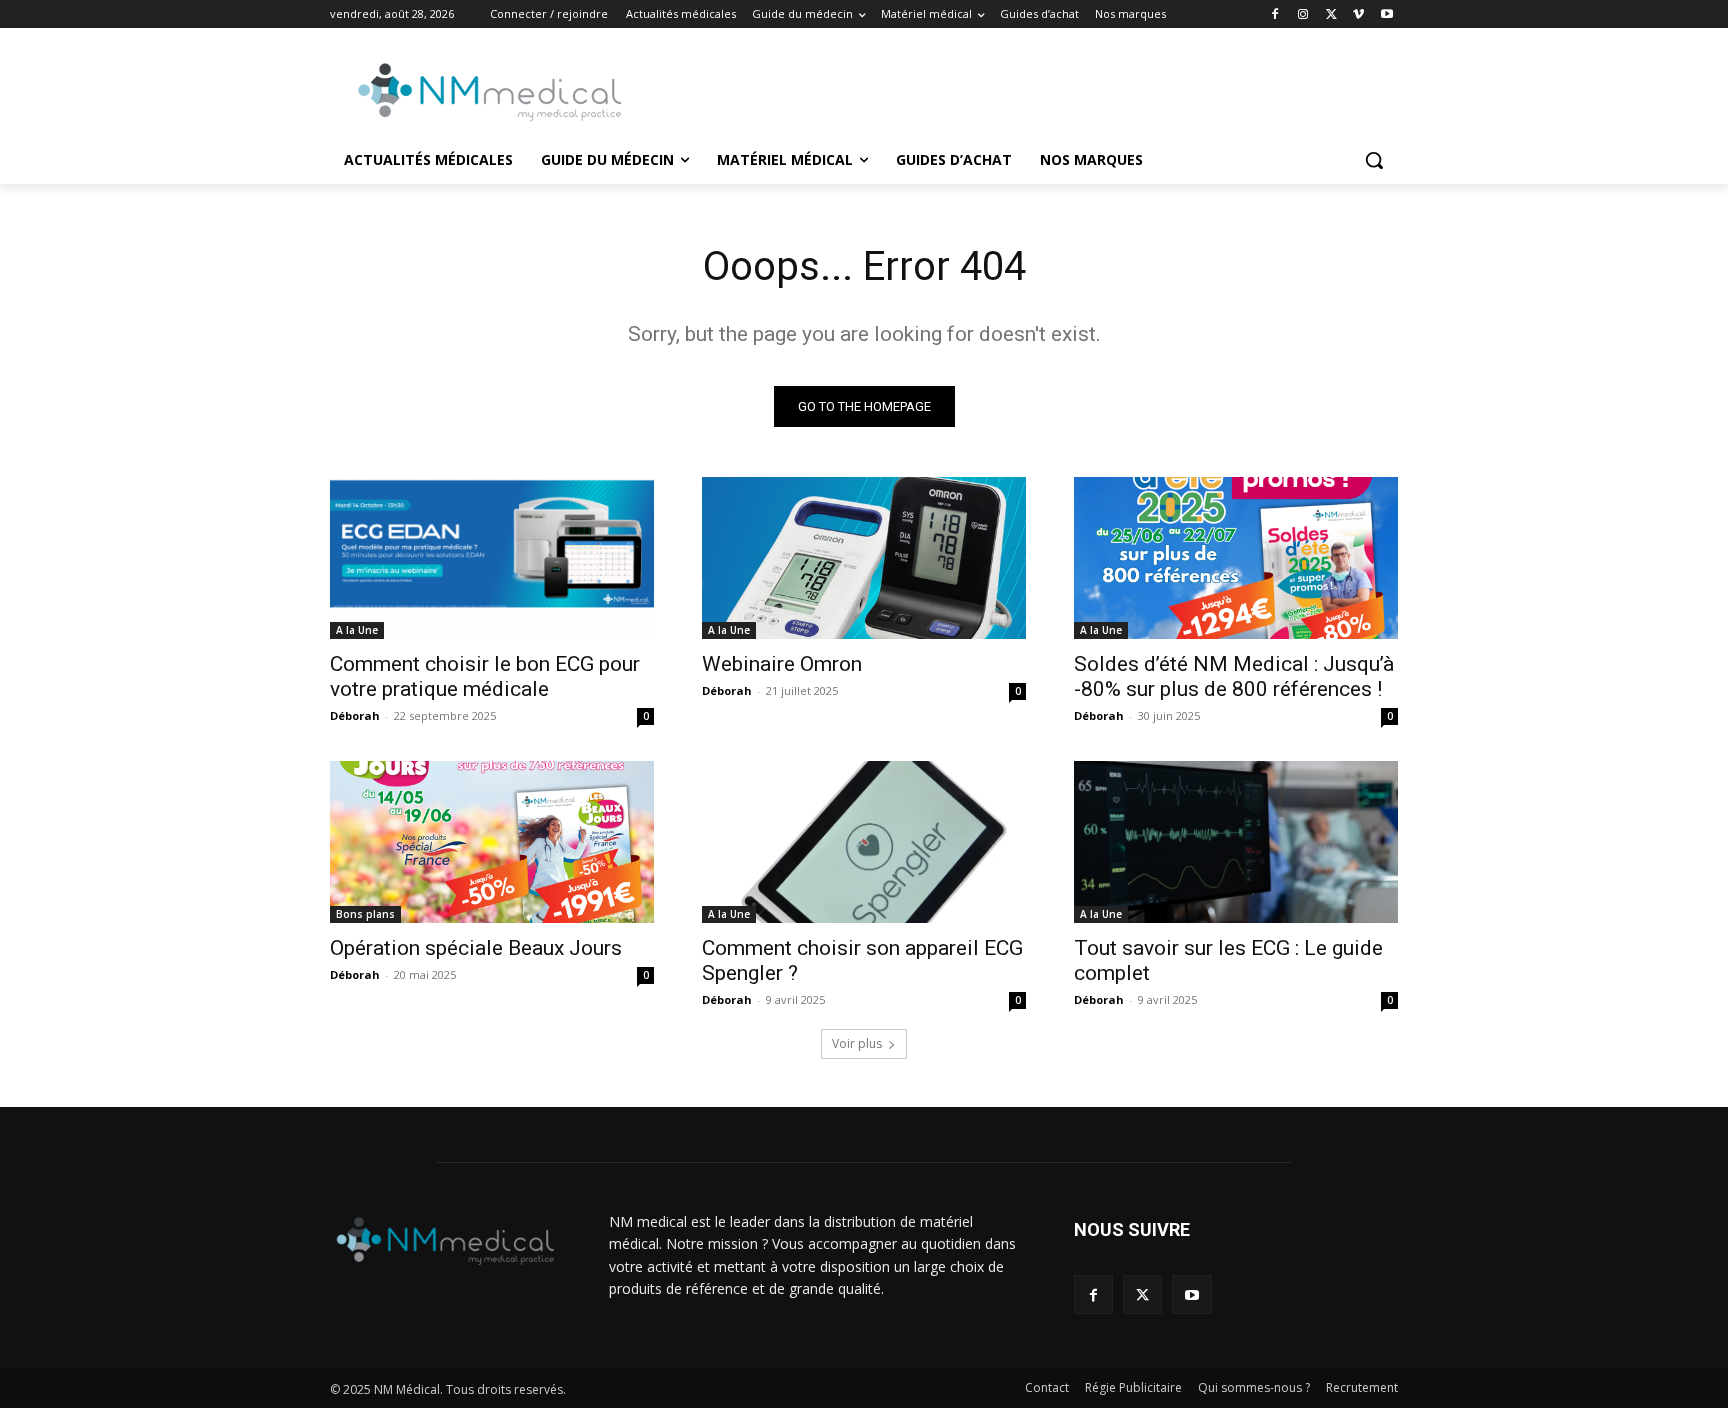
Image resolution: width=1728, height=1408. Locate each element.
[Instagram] (1303, 14)
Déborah (355, 715)
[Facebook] (1275, 14)
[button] (1374, 160)
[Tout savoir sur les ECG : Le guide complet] (1236, 842)
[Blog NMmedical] (490, 91)
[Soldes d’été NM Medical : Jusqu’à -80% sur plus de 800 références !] (1236, 558)
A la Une (357, 630)
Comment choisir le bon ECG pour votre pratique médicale (485, 676)
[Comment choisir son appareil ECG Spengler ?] (864, 842)
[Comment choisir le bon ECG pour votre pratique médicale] (492, 558)
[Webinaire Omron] (864, 558)
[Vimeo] (1358, 14)
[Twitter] (1331, 14)
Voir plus (857, 1043)
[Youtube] (1386, 14)
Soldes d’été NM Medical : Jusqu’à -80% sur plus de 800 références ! (1234, 676)
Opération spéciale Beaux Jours (476, 948)
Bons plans (365, 914)
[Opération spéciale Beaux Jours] (492, 842)
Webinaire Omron (782, 664)
